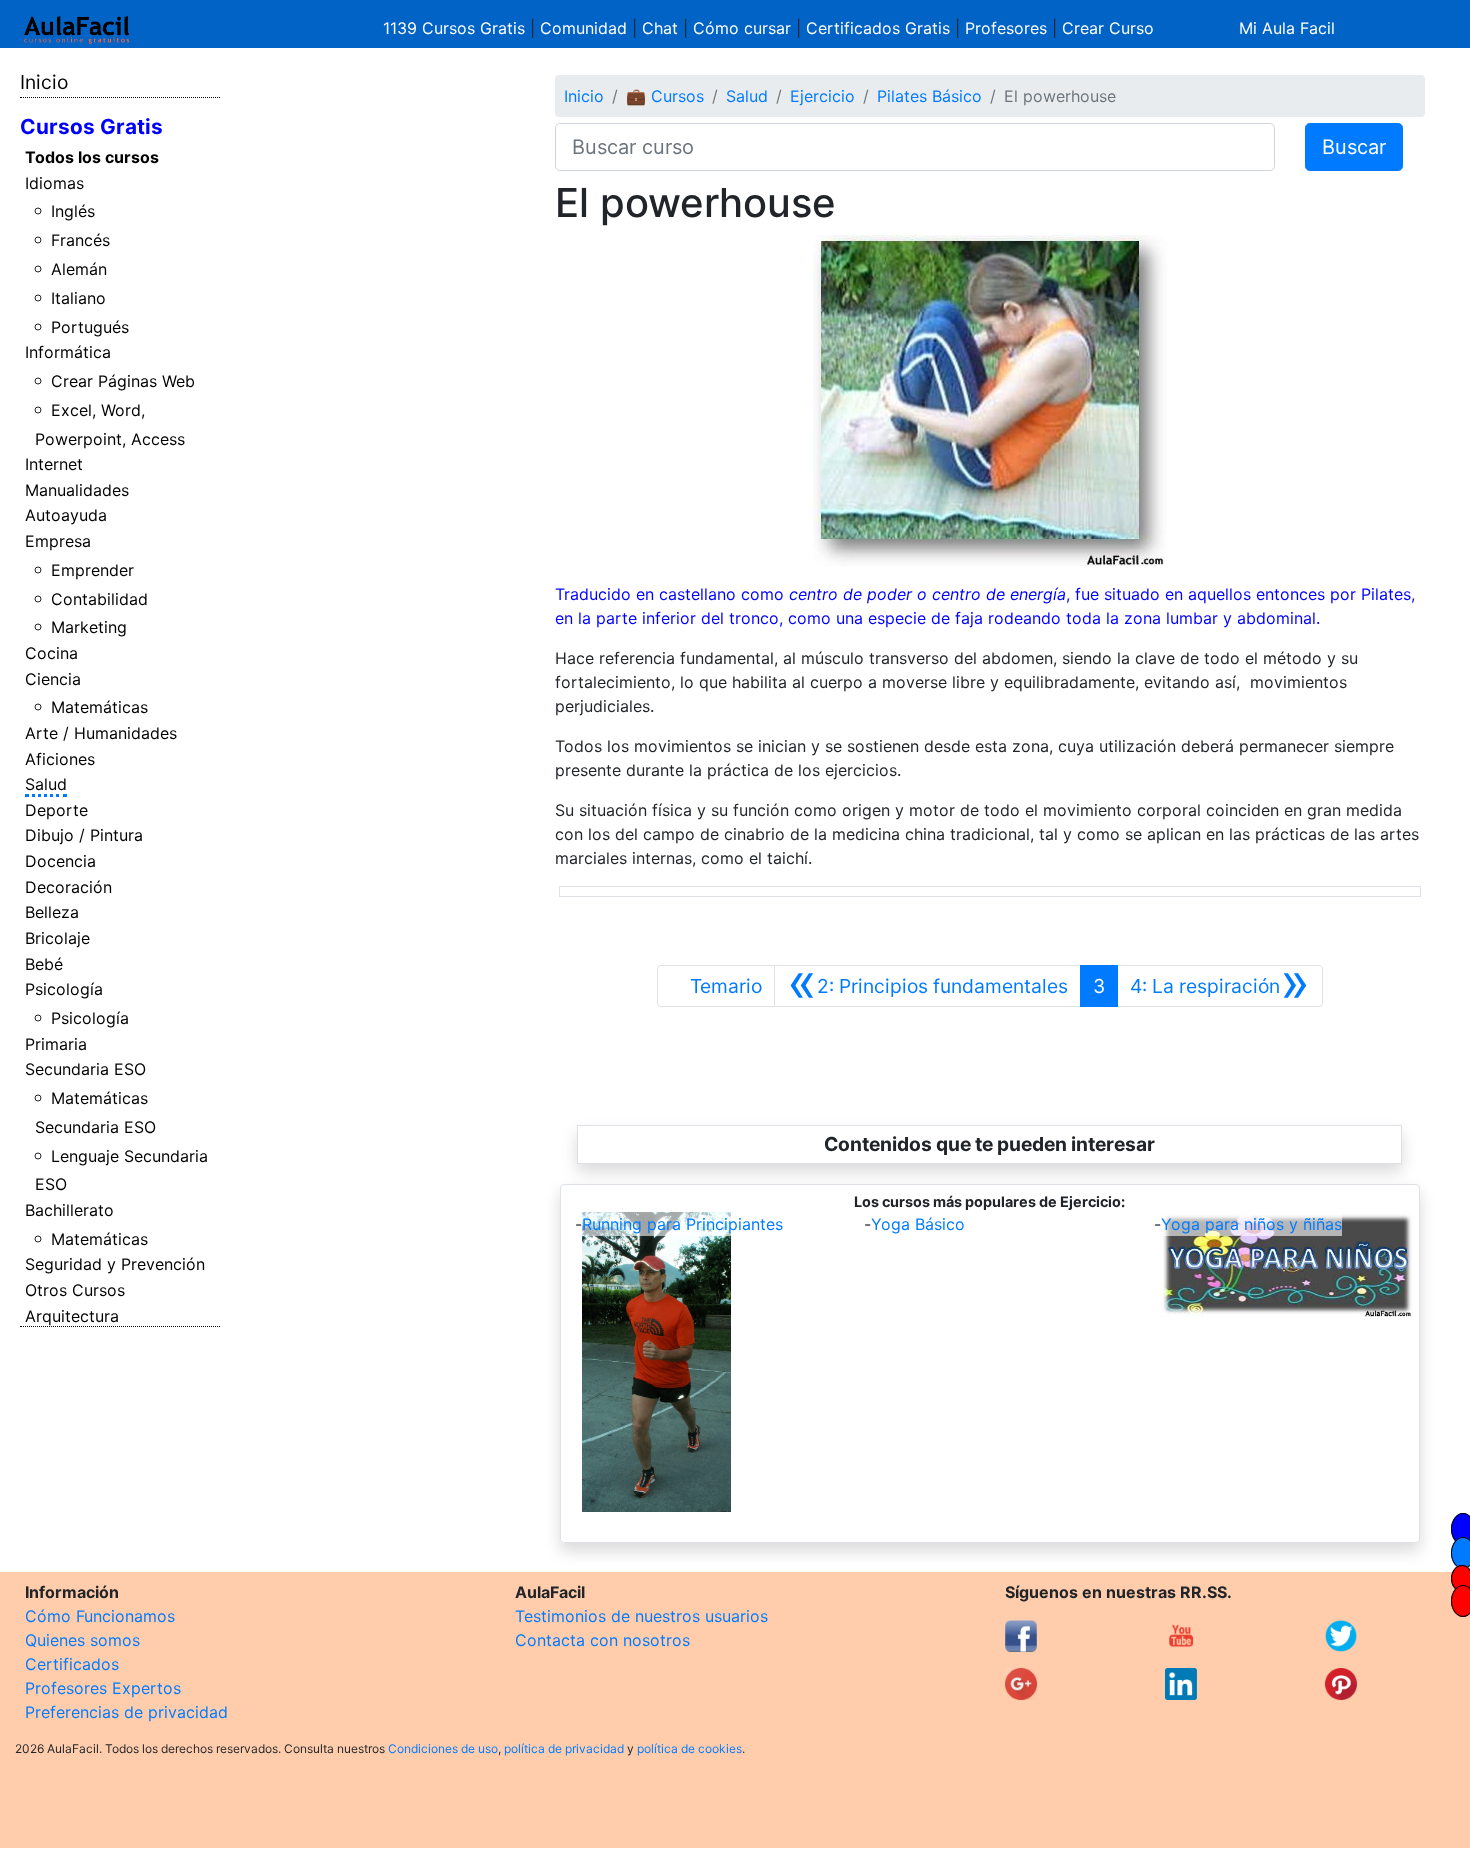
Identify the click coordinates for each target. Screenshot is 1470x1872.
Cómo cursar (742, 28)
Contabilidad (99, 599)
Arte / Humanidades (101, 733)
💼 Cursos (665, 96)
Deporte (56, 810)
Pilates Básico (929, 96)
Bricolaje (57, 938)
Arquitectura (72, 1316)
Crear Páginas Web (123, 381)
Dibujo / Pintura (84, 835)
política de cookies (689, 1748)
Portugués (90, 327)
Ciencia (53, 679)
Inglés (73, 211)
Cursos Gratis (91, 126)
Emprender (92, 570)
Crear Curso (1108, 28)
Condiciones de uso (443, 1748)
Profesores (1006, 28)
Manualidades (77, 490)
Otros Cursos (75, 1290)
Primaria (56, 1044)
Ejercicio (822, 96)
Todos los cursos (92, 157)
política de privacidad (564, 1748)
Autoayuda (66, 515)
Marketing (89, 627)
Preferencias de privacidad (126, 1712)
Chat (660, 28)
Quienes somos (82, 1640)
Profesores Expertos (103, 1688)
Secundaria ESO (85, 1069)
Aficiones (60, 759)
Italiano (78, 298)
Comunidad (583, 28)
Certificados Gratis (878, 28)
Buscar (1354, 147)
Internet (54, 464)
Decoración (68, 887)
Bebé (44, 964)
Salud (46, 784)
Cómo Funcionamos (100, 1616)
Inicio (44, 82)
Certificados (72, 1664)
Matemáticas (99, 707)
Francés (80, 240)
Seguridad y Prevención (115, 1264)
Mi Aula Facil (1287, 28)
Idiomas (54, 183)
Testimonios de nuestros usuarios (641, 1616)
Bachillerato (69, 1210)
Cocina (51, 653)
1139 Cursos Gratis (456, 28)
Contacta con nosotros (602, 1640)
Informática (68, 352)
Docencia (60, 861)
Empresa (58, 541)
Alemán (79, 269)
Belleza (52, 912)
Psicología (64, 989)
